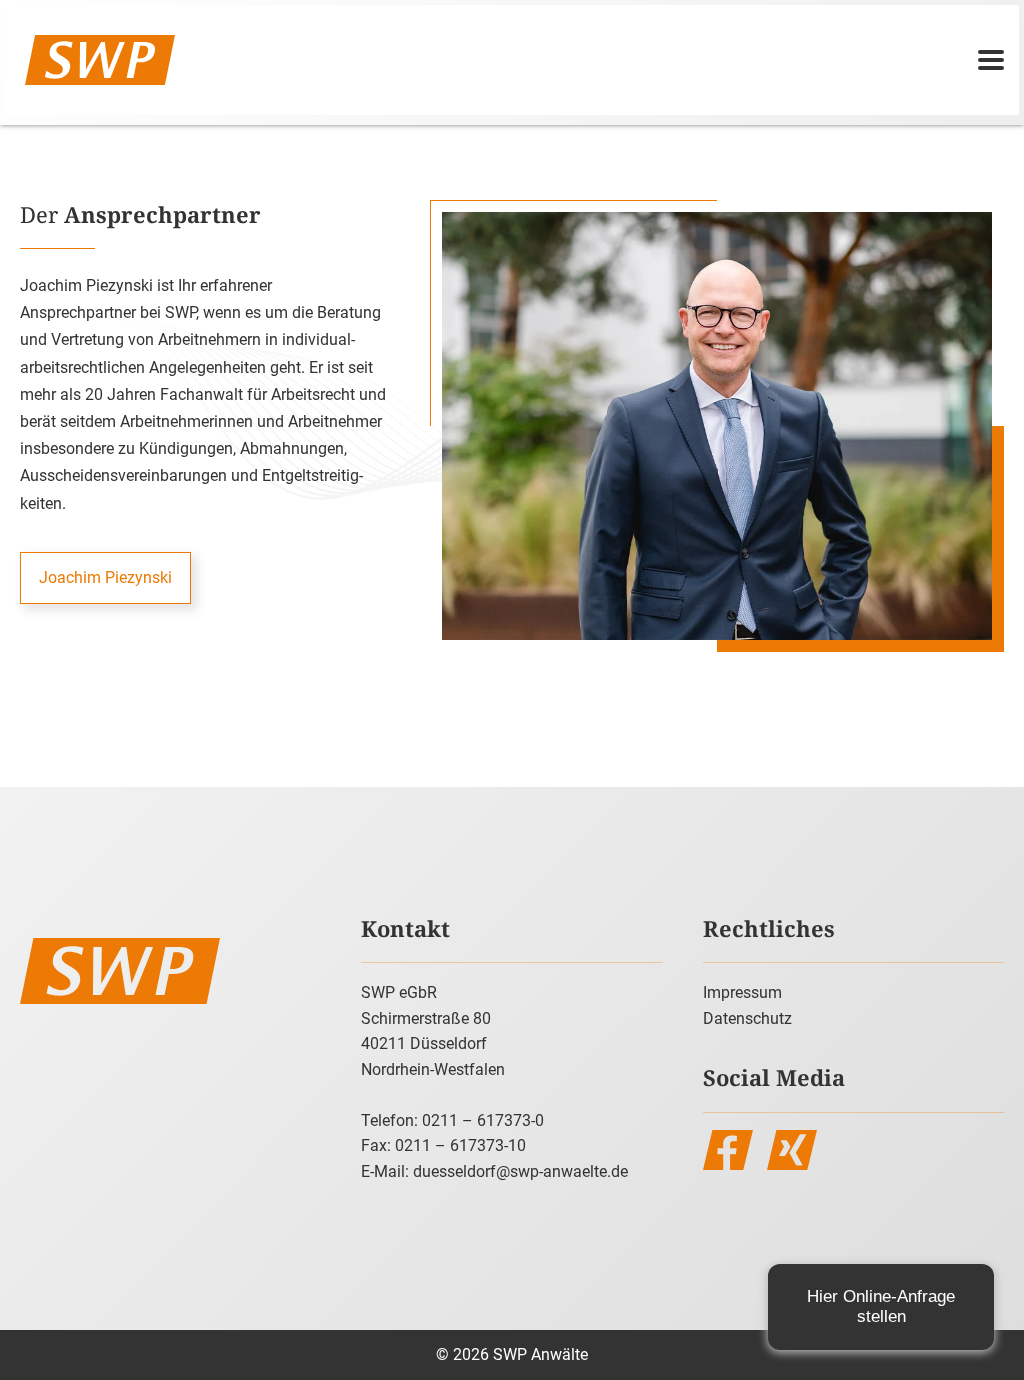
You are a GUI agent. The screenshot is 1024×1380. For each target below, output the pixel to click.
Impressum (742, 992)
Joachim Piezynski (105, 577)
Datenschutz (747, 1018)
